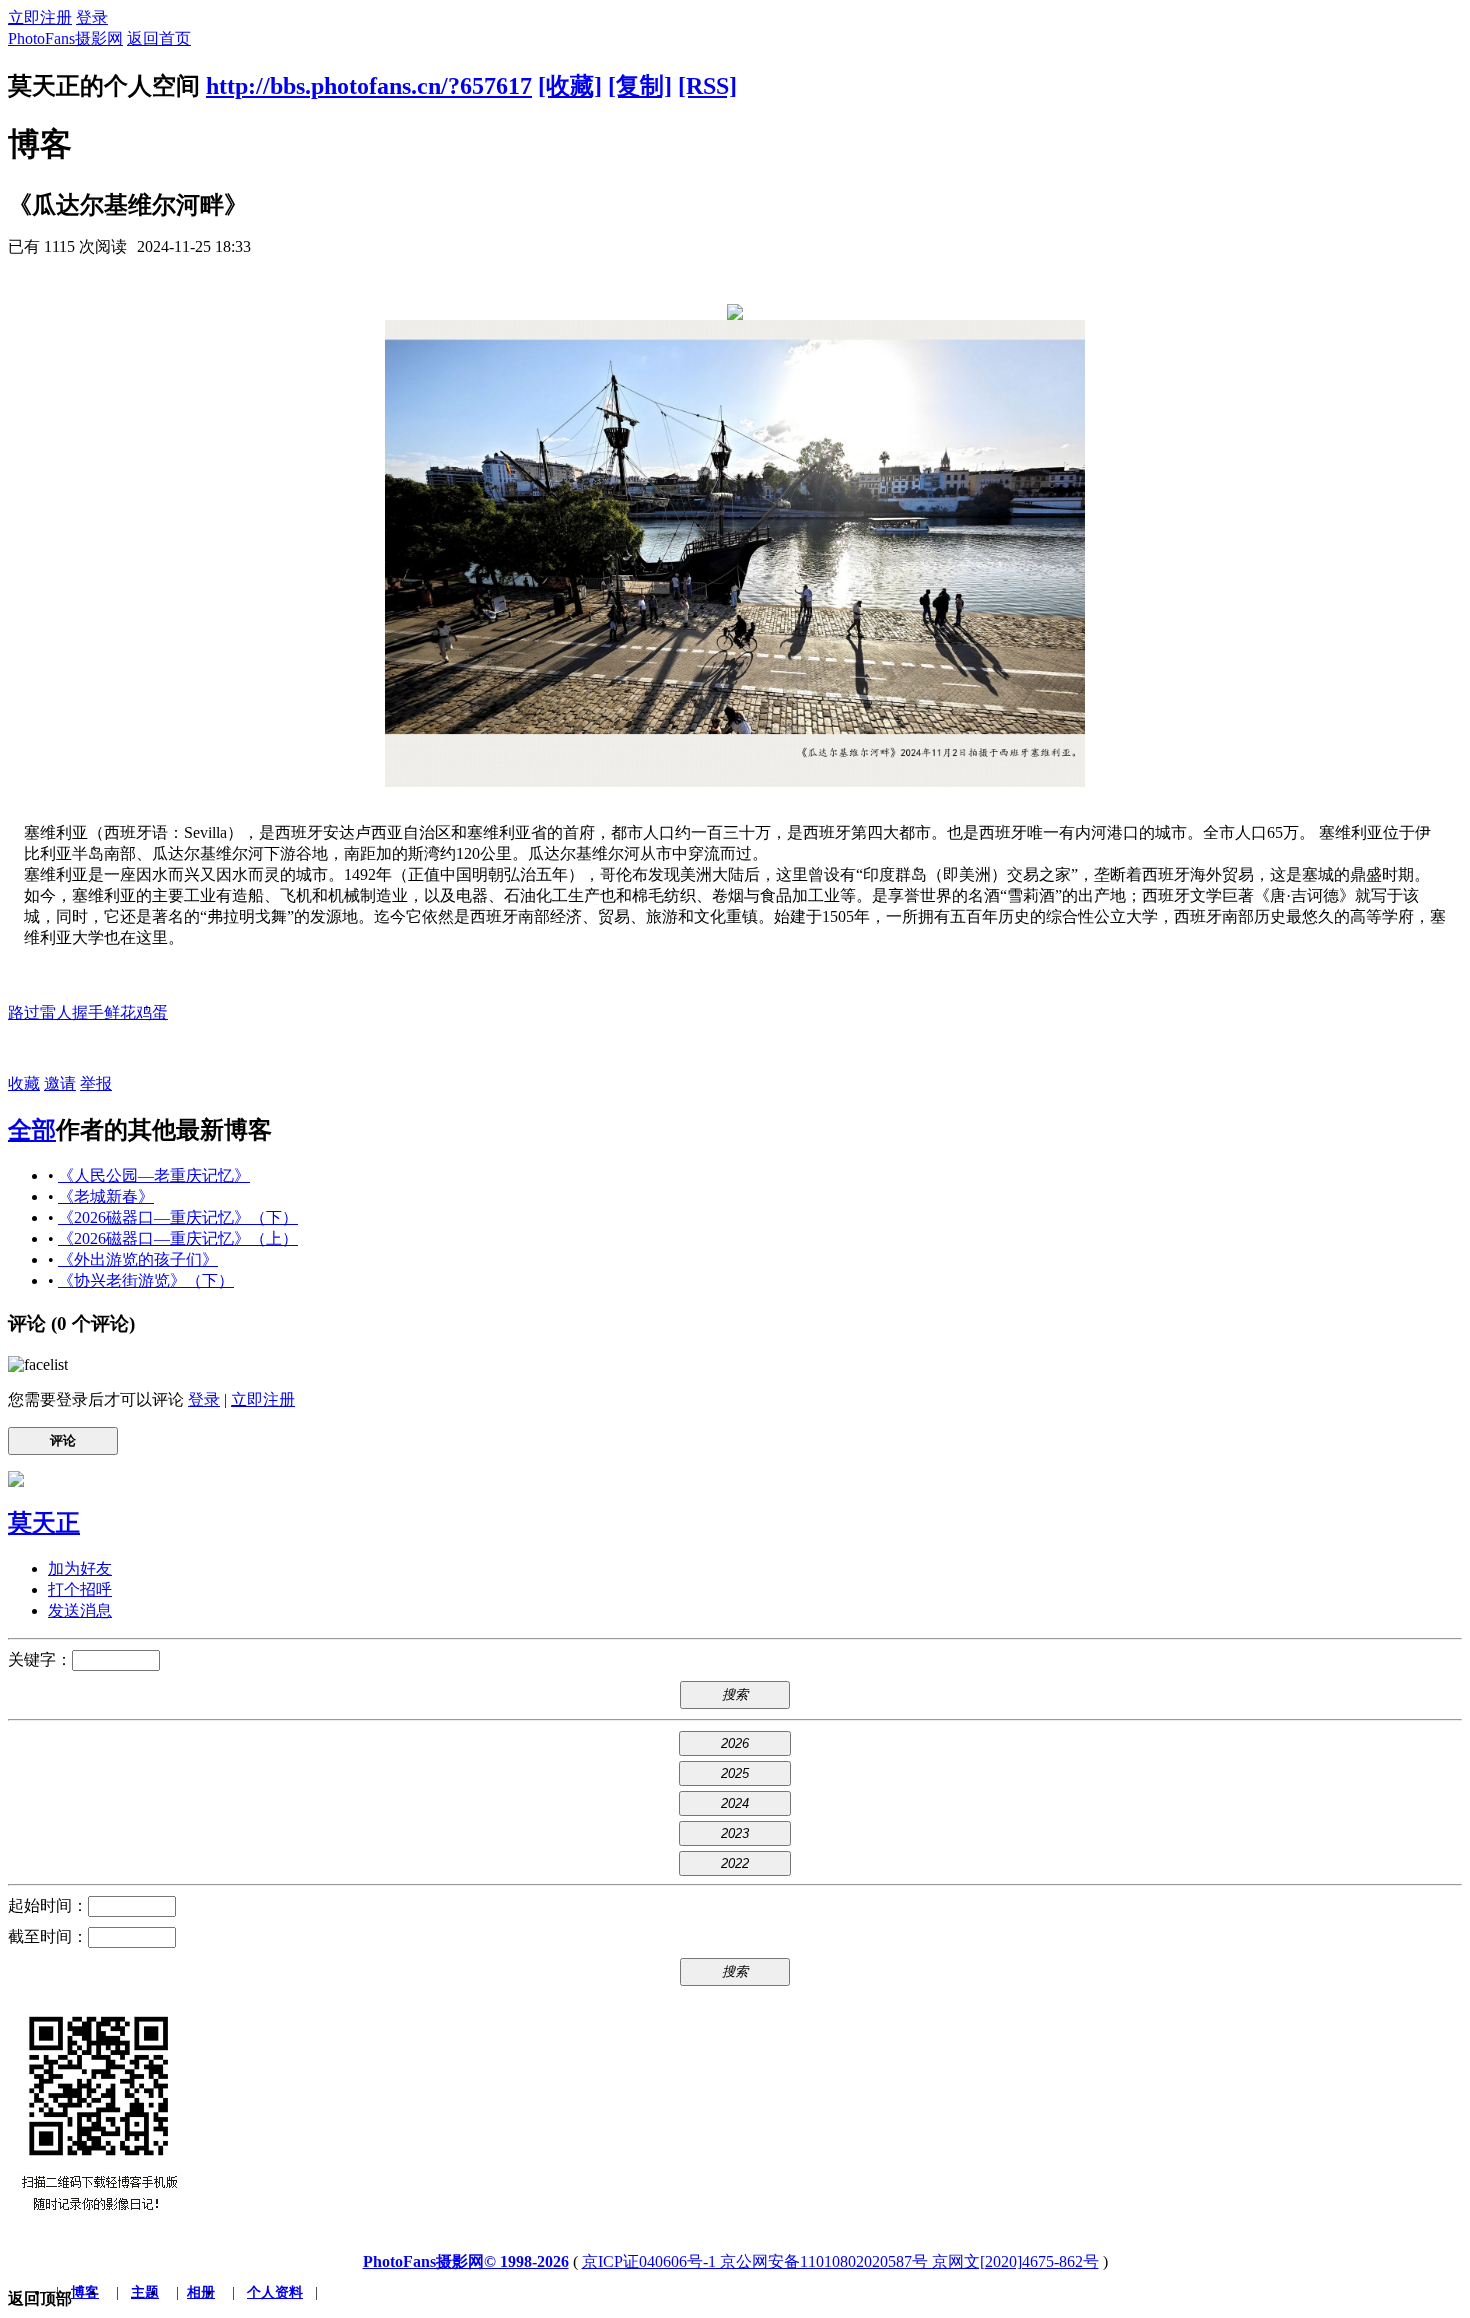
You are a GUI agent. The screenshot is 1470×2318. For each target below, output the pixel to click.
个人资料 (275, 2292)
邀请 (60, 1083)
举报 (96, 1083)
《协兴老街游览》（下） (146, 1280)
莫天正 (44, 1523)
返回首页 (159, 38)
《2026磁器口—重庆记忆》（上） (178, 1238)
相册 (201, 2292)
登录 (92, 17)
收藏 (24, 1083)
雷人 (56, 1012)
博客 (85, 2292)
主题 (145, 2292)
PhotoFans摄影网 (65, 38)
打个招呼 (80, 1589)
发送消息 (80, 1610)
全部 (32, 1130)
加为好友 (80, 1568)
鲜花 (120, 1012)
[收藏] (570, 86)
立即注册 (40, 17)
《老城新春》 (106, 1196)
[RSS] (707, 86)
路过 (24, 1012)
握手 (88, 1012)
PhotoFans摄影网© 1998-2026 (466, 2261)
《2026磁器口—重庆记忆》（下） (178, 1217)
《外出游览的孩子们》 (138, 1259)
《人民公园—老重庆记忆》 (154, 1175)
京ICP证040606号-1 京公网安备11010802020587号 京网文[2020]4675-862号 (840, 2261)
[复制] (640, 86)
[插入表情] (38, 1364)
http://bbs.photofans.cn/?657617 (369, 86)
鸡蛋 (152, 1012)
